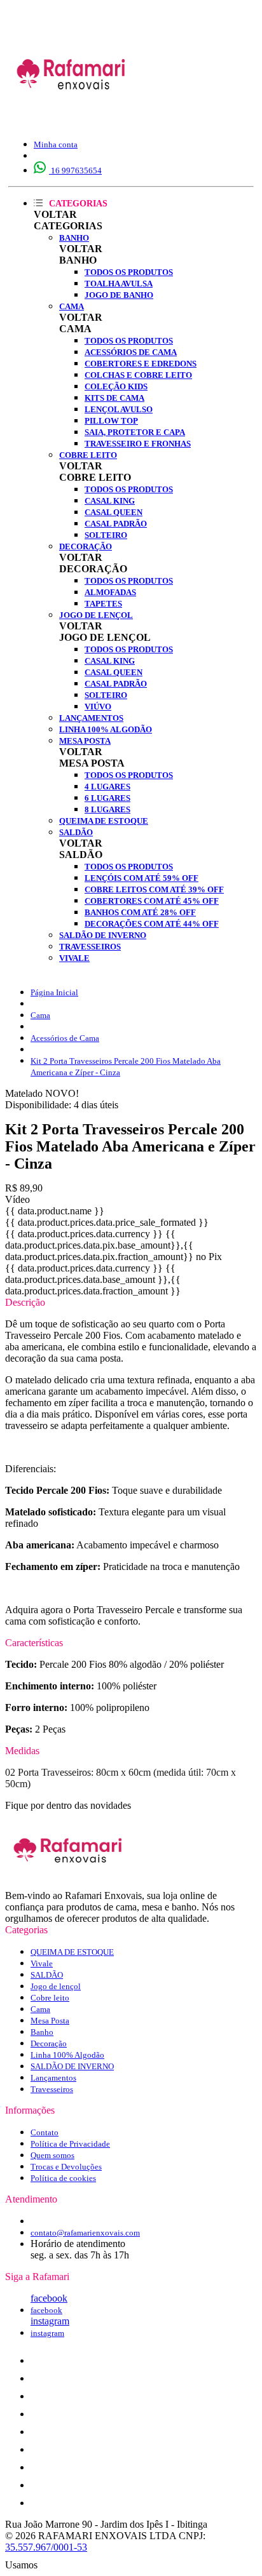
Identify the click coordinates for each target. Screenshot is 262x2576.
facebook (49, 2298)
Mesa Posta (85, 741)
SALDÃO (76, 832)
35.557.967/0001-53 (46, 2547)
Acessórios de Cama (131, 352)
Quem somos (52, 2155)
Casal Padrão (116, 524)
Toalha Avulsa (119, 284)
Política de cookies (63, 2178)
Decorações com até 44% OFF (152, 924)
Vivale (74, 958)
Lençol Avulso (119, 409)
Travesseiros (90, 947)
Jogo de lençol (96, 615)
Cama (72, 306)
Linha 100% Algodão (106, 729)
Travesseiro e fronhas (138, 444)
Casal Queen (114, 512)
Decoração (86, 547)
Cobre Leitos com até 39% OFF (154, 889)
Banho (74, 238)
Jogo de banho (119, 295)
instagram (50, 2321)
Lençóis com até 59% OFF (141, 878)
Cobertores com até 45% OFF (152, 901)
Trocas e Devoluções (66, 2167)
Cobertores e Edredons (141, 364)
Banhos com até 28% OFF (140, 912)
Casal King (110, 501)
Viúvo (98, 707)
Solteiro (106, 535)
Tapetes (103, 604)
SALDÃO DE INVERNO (103, 935)
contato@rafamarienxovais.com (85, 2233)
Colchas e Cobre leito (138, 375)
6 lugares (107, 798)
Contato (45, 2132)
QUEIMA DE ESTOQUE (104, 821)
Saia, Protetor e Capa (135, 432)
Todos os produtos (129, 272)
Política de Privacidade (70, 2144)
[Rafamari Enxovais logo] (72, 117)
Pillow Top (111, 421)
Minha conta (56, 144)
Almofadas (110, 592)
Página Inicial (54, 992)
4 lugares (107, 787)
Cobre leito (88, 455)
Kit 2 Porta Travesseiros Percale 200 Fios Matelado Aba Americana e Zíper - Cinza (126, 1067)
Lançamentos (91, 718)
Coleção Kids (116, 386)
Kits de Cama (114, 398)
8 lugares (107, 809)
